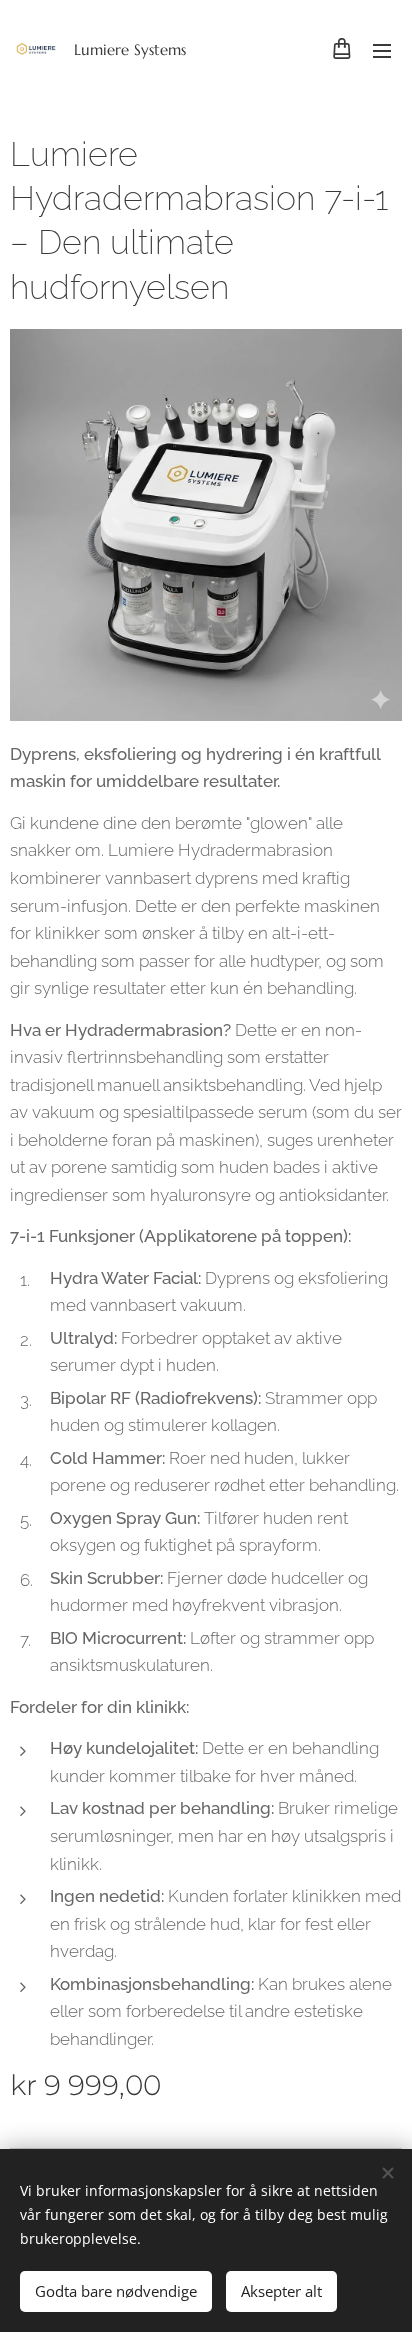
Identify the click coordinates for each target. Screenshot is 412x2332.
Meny (382, 50)
